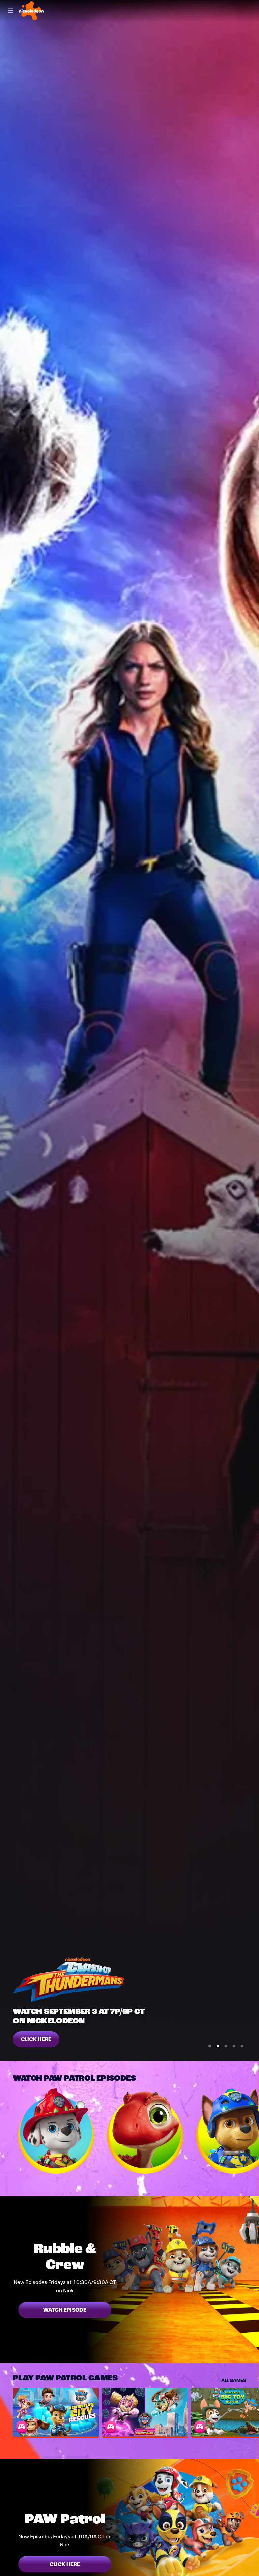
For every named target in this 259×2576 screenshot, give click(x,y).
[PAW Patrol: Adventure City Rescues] (56, 2412)
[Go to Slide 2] (218, 2046)
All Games (234, 2380)
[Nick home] (31, 11)
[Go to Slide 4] (234, 2046)
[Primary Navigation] (11, 11)
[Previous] (6, 2131)
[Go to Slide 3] (226, 2046)
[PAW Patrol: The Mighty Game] (145, 2412)
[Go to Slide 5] (242, 2046)
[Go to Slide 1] (210, 2046)
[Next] (253, 2131)
